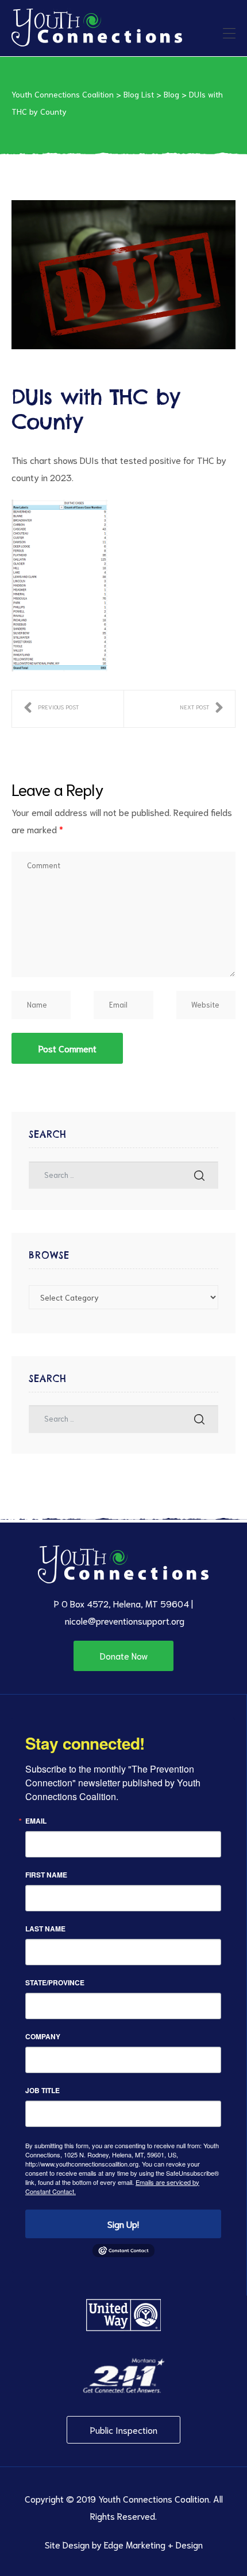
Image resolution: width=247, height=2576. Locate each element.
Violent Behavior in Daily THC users (51, 709)
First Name (46, 1875)
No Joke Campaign (202, 709)
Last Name (45, 1929)
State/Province (55, 1982)
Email (36, 1821)
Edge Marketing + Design (153, 2544)
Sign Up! (123, 2224)
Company (43, 2036)
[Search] (199, 1175)
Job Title (43, 2090)
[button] (123, 1656)
